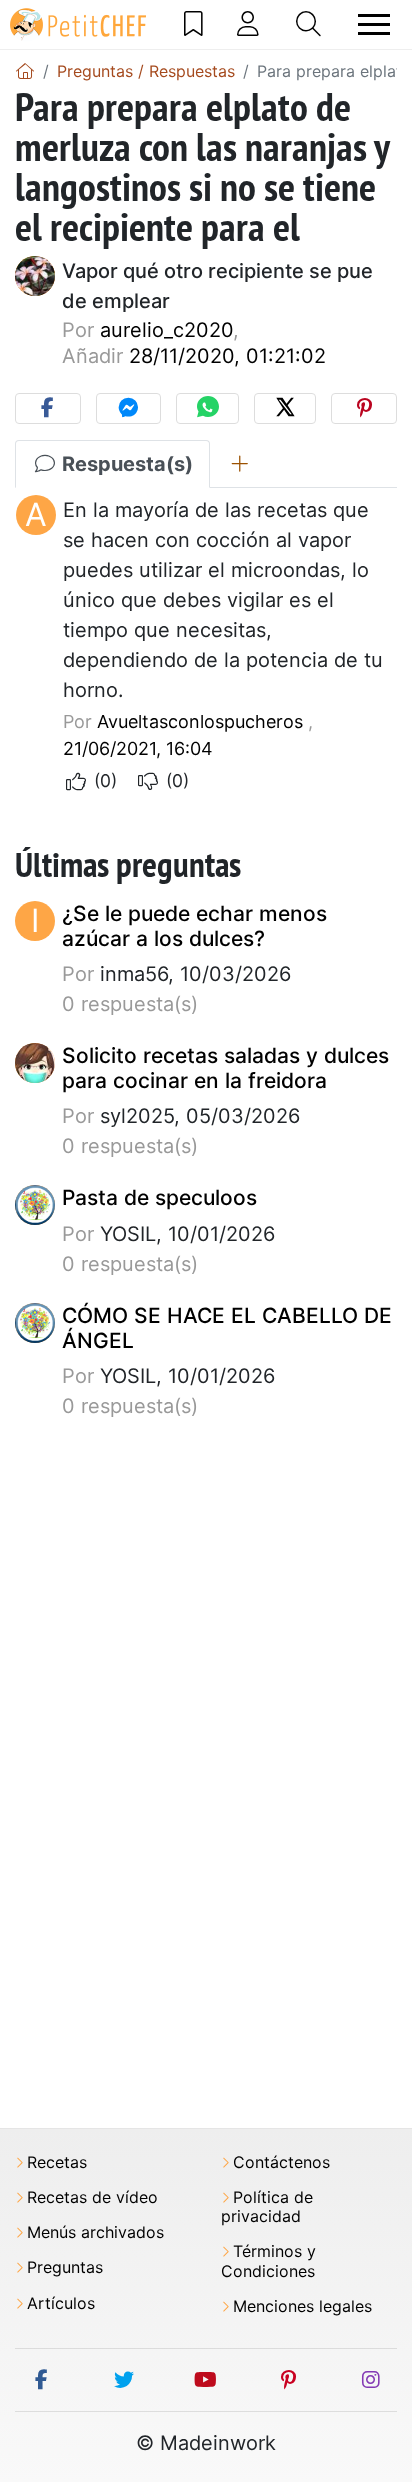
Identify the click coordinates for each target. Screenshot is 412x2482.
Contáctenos (281, 2162)
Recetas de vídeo (92, 2197)
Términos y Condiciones (268, 2261)
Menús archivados (95, 2232)
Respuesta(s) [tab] (125, 464)
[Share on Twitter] (285, 408)
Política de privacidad (267, 2207)
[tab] (239, 464)
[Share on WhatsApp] (207, 408)
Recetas (57, 2162)
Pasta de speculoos (159, 1197)
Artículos (61, 2303)
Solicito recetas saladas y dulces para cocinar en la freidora (225, 1068)
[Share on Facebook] (48, 408)
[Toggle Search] (308, 24)
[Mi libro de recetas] (193, 24)
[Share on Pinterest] (364, 408)
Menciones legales (302, 2306)
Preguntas (65, 2267)
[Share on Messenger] (129, 408)
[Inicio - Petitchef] (25, 71)
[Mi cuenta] (248, 24)
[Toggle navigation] (374, 24)
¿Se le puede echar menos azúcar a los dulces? (194, 926)
